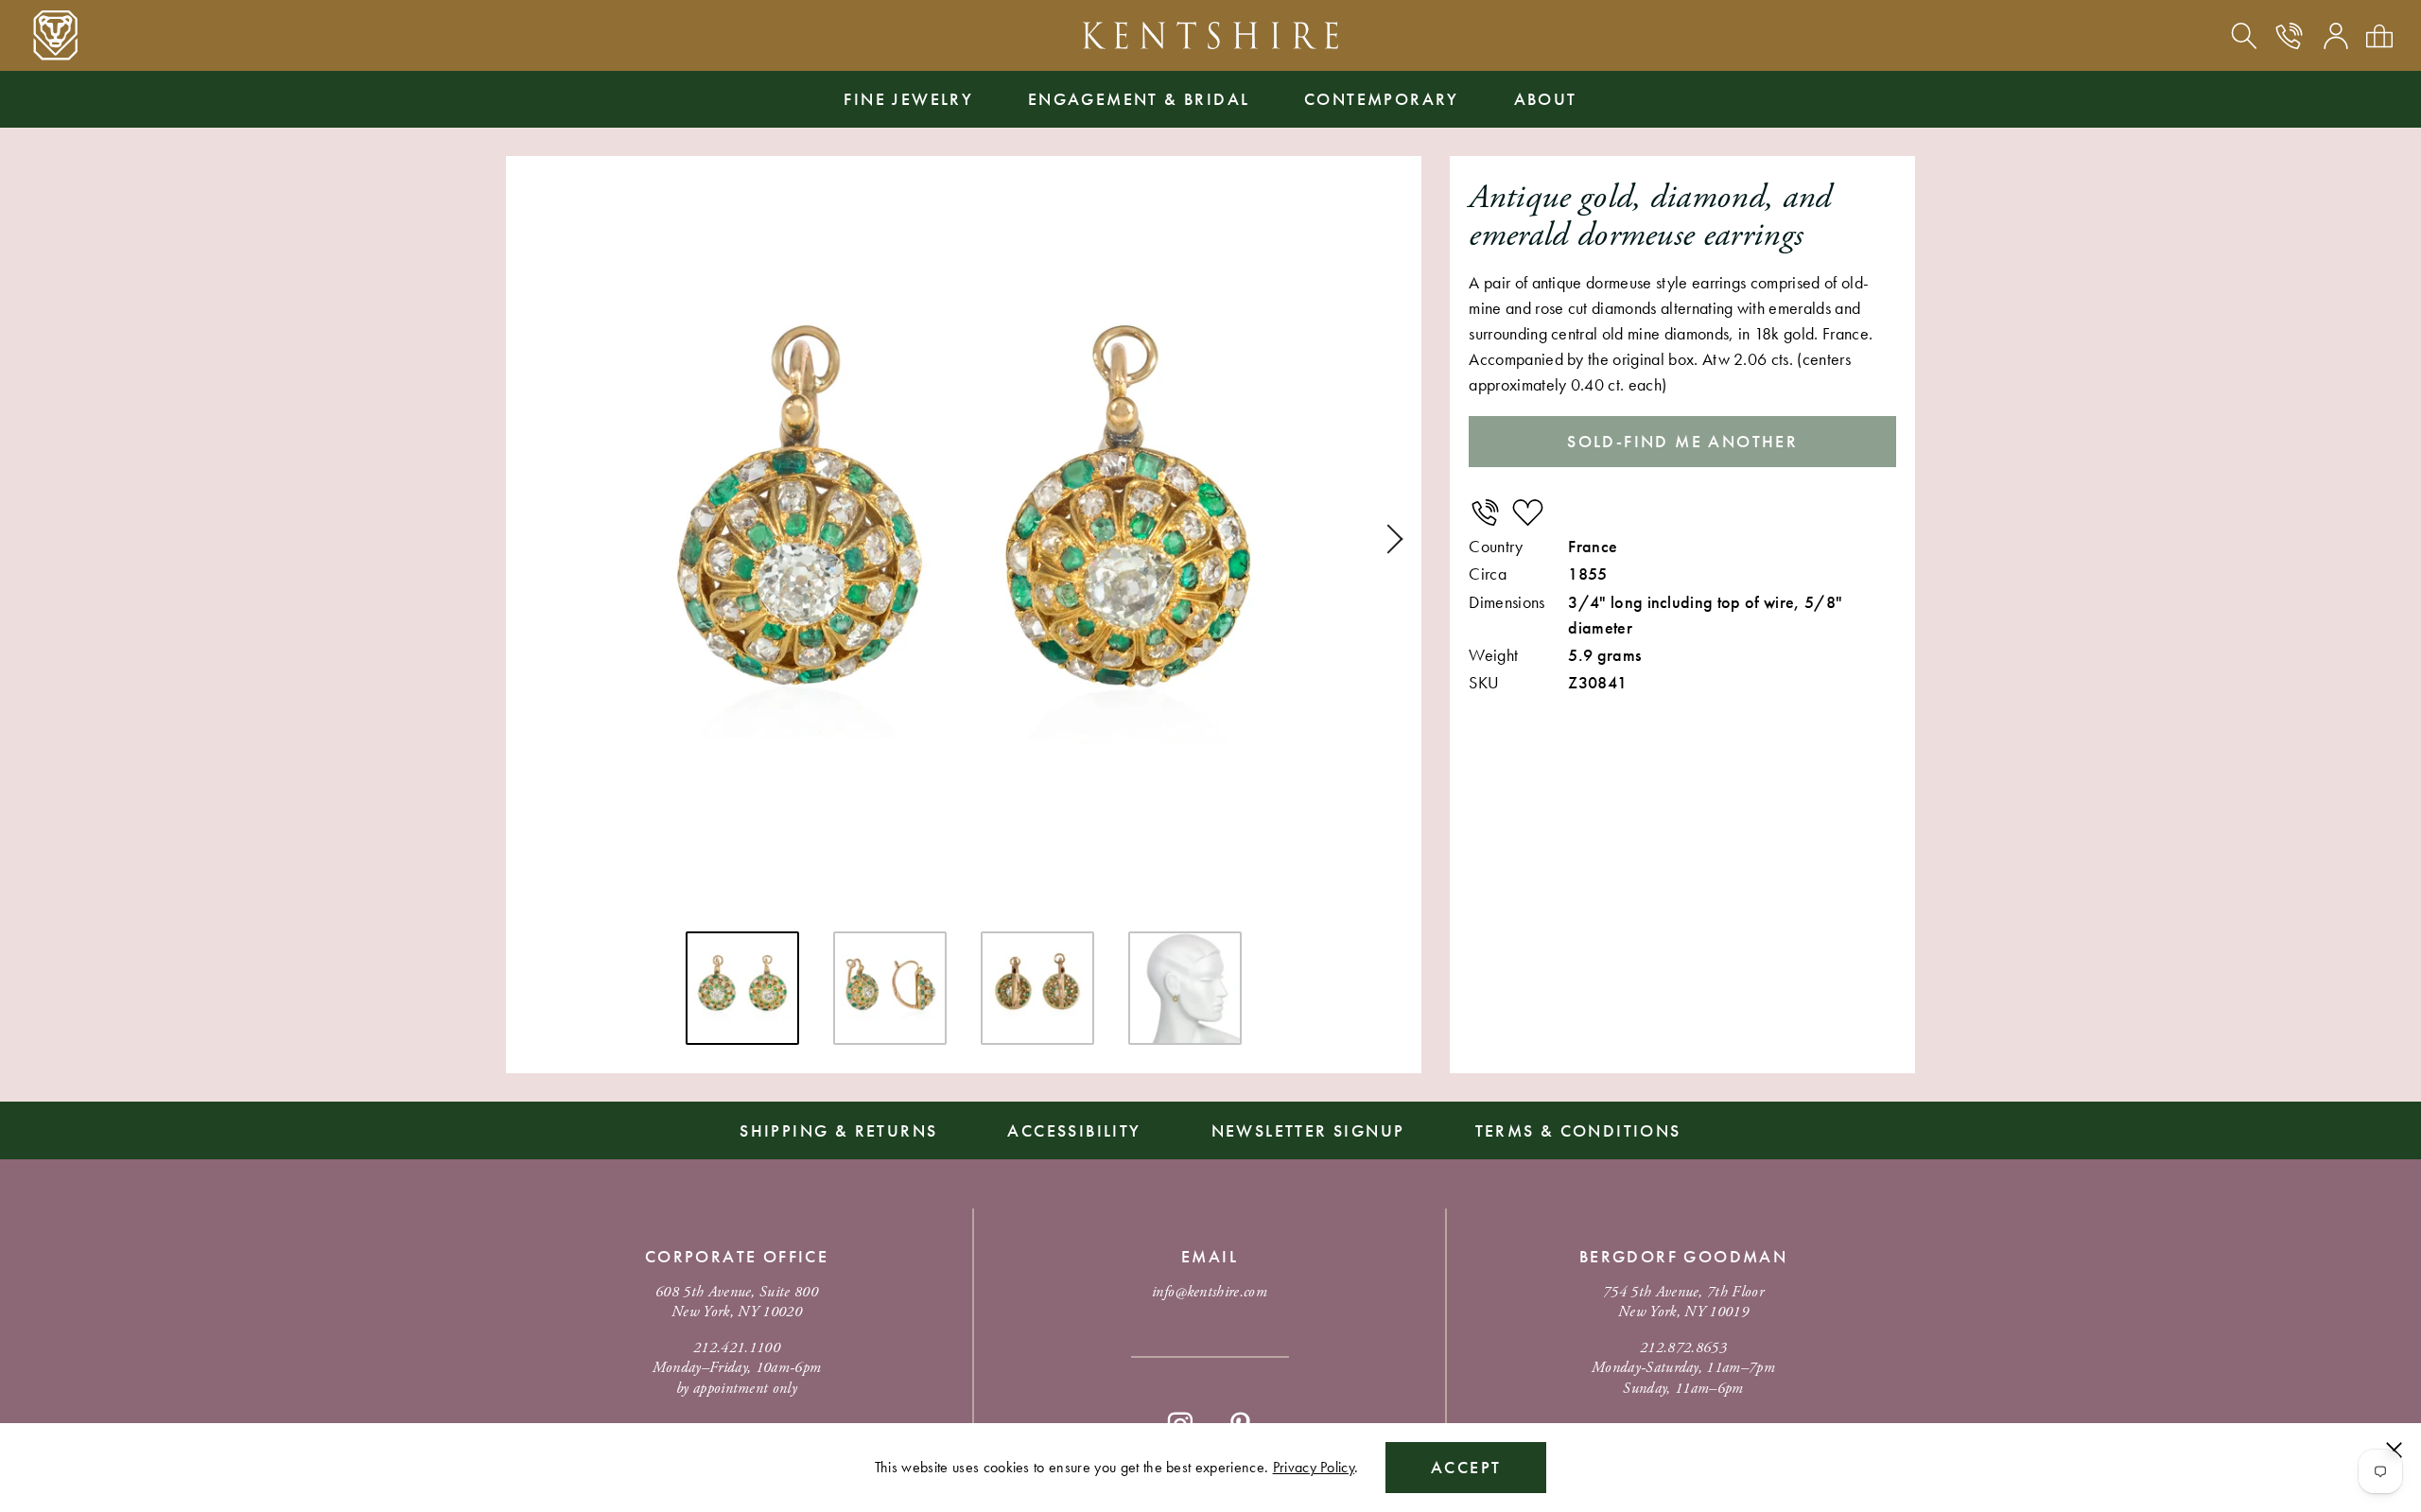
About (1546, 99)
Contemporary (1382, 99)
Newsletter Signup (1308, 1130)
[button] (1388, 539)
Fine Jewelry (908, 99)
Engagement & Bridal (1139, 99)
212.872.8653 (1683, 1348)
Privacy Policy (1314, 1467)
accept (1466, 1467)
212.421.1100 (737, 1348)
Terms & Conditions (1578, 1130)
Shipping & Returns (838, 1130)
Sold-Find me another (1682, 441)
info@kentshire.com (1210, 1292)
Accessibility (1074, 1130)
